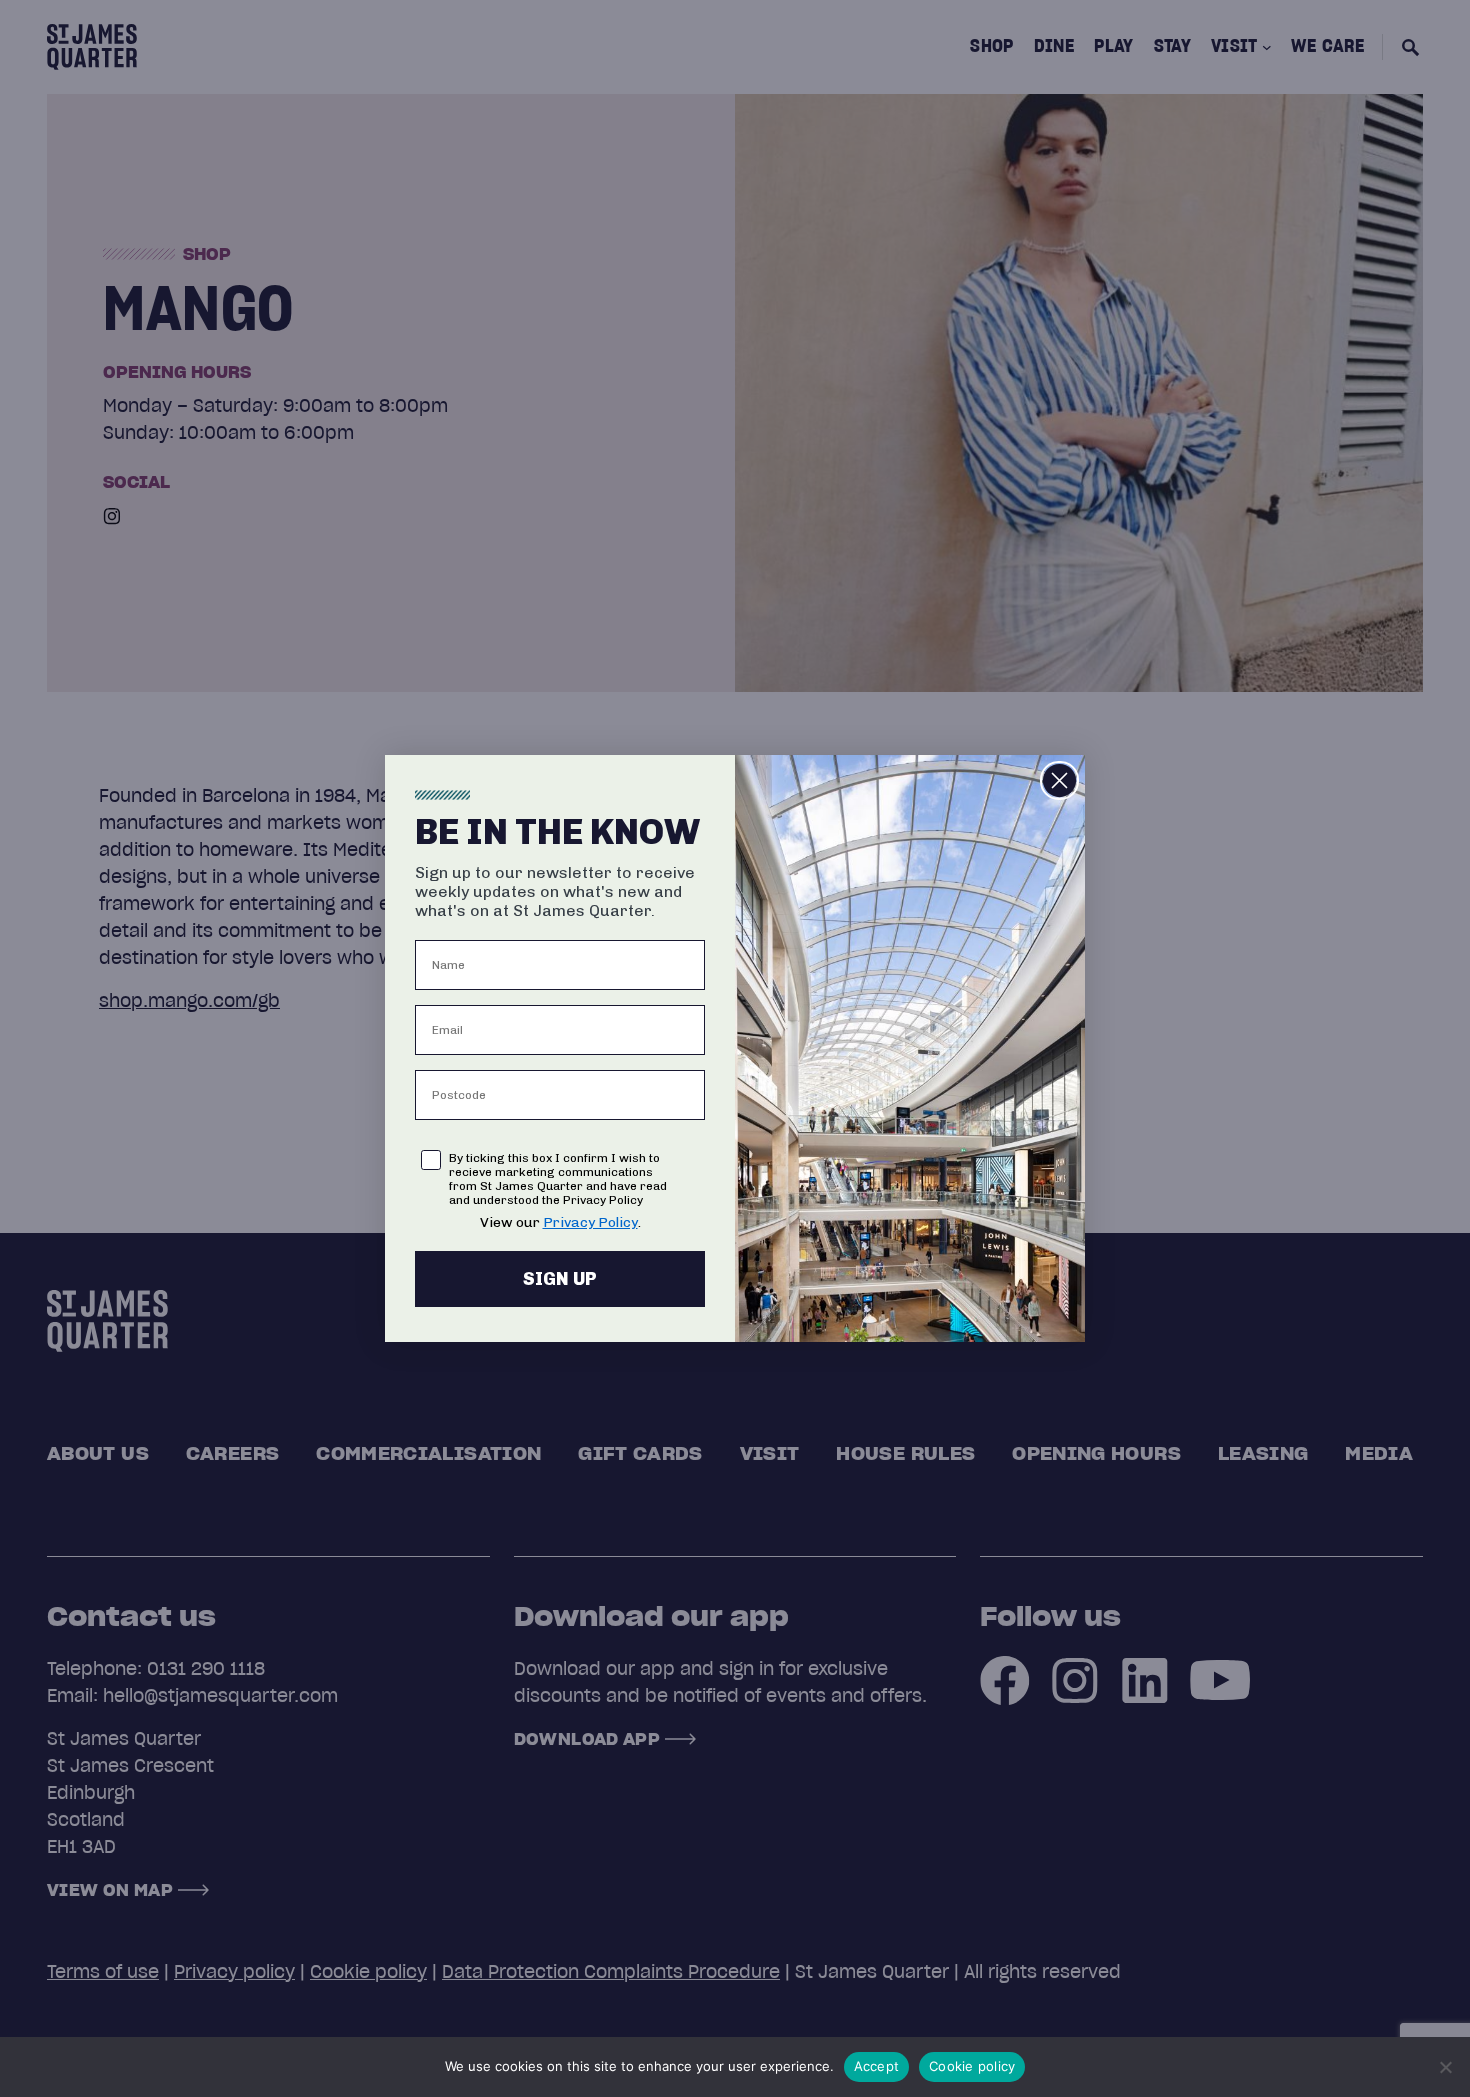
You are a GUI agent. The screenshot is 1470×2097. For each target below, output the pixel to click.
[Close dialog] (1059, 780)
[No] (1445, 2067)
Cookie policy (972, 2066)
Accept (877, 2066)
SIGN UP (560, 1279)
